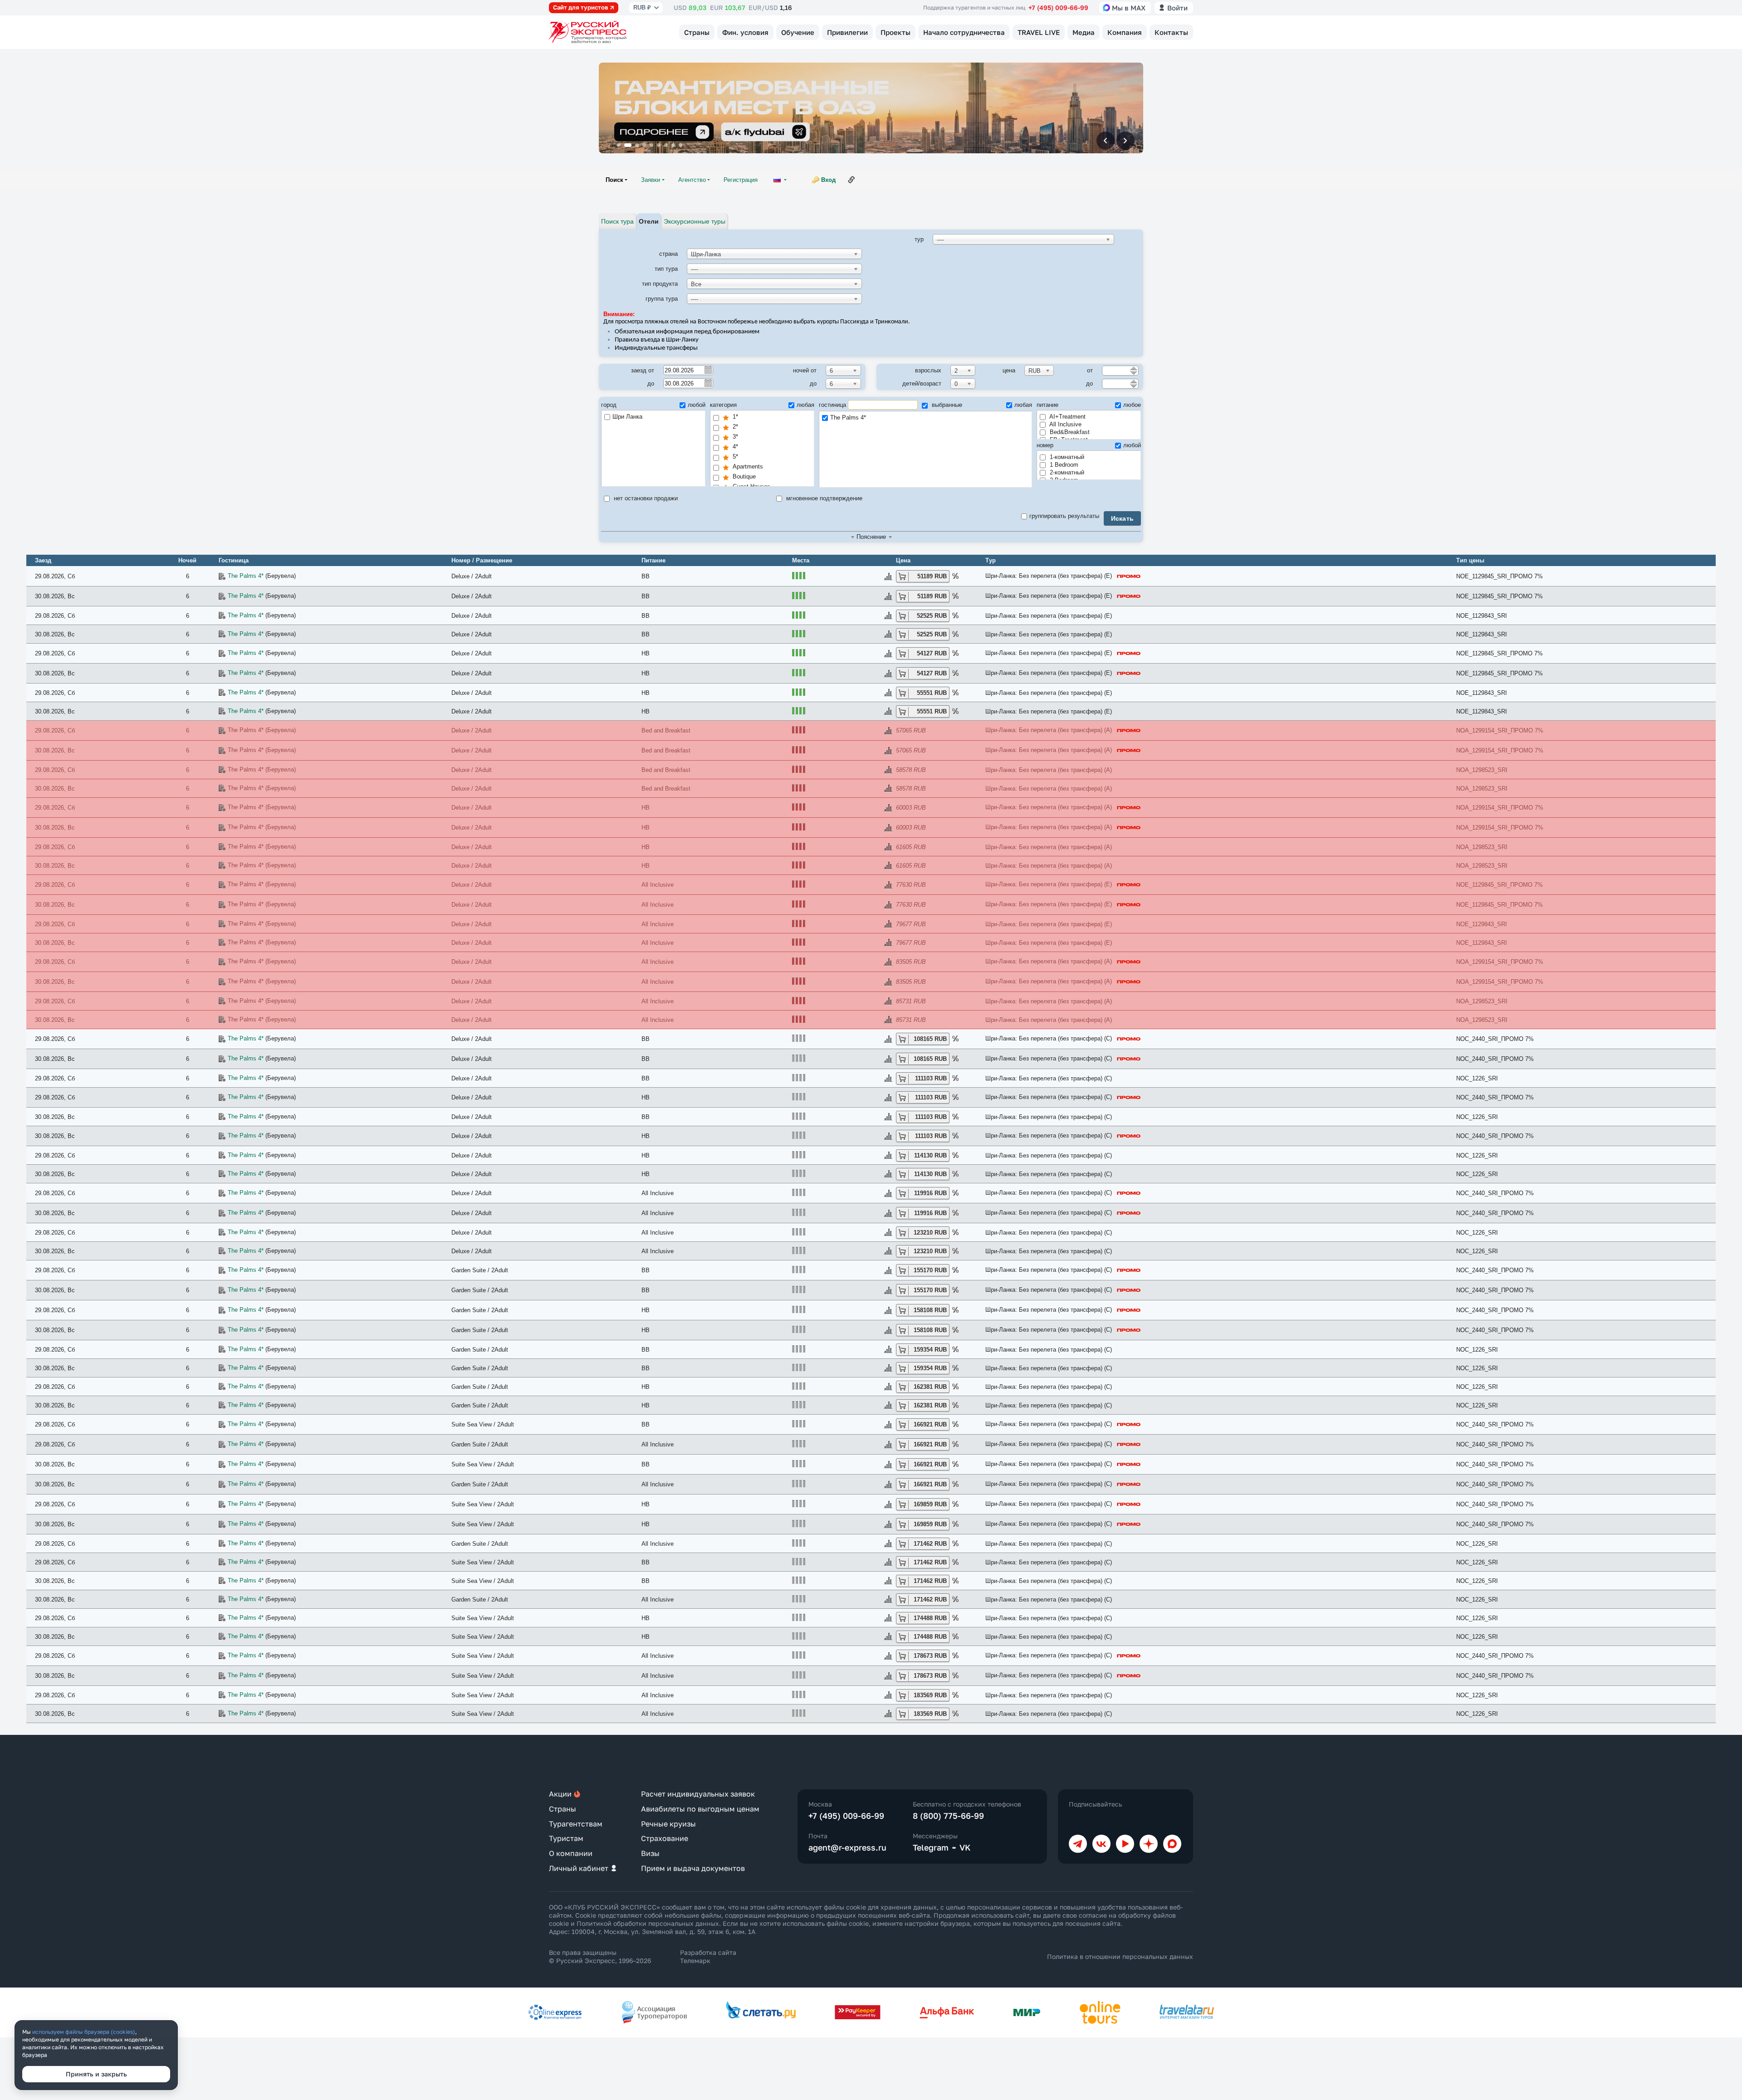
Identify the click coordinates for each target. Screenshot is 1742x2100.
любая (805, 405)
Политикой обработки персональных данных (648, 1923)
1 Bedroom (1063, 465)
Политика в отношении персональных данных (1120, 1956)
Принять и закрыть (96, 2074)
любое (1132, 405)
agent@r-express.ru (847, 1847)
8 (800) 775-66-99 (948, 1816)
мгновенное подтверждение (823, 498)
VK (965, 1847)
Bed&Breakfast (1069, 432)
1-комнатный (1066, 457)
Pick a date (708, 370)
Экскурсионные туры (695, 221)
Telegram (931, 1847)
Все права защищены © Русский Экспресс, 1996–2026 (600, 1956)
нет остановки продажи (645, 498)
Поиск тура (617, 221)
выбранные (946, 405)
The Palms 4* (848, 418)
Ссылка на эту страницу (851, 180)
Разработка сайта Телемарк (708, 1956)
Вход (828, 180)
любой (697, 405)
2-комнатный (1066, 472)
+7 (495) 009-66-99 (1058, 7)
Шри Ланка (627, 417)
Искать (1123, 518)
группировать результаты (1064, 516)
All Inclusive (1065, 424)
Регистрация (741, 180)
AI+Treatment (1067, 417)
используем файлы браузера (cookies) (84, 2032)
